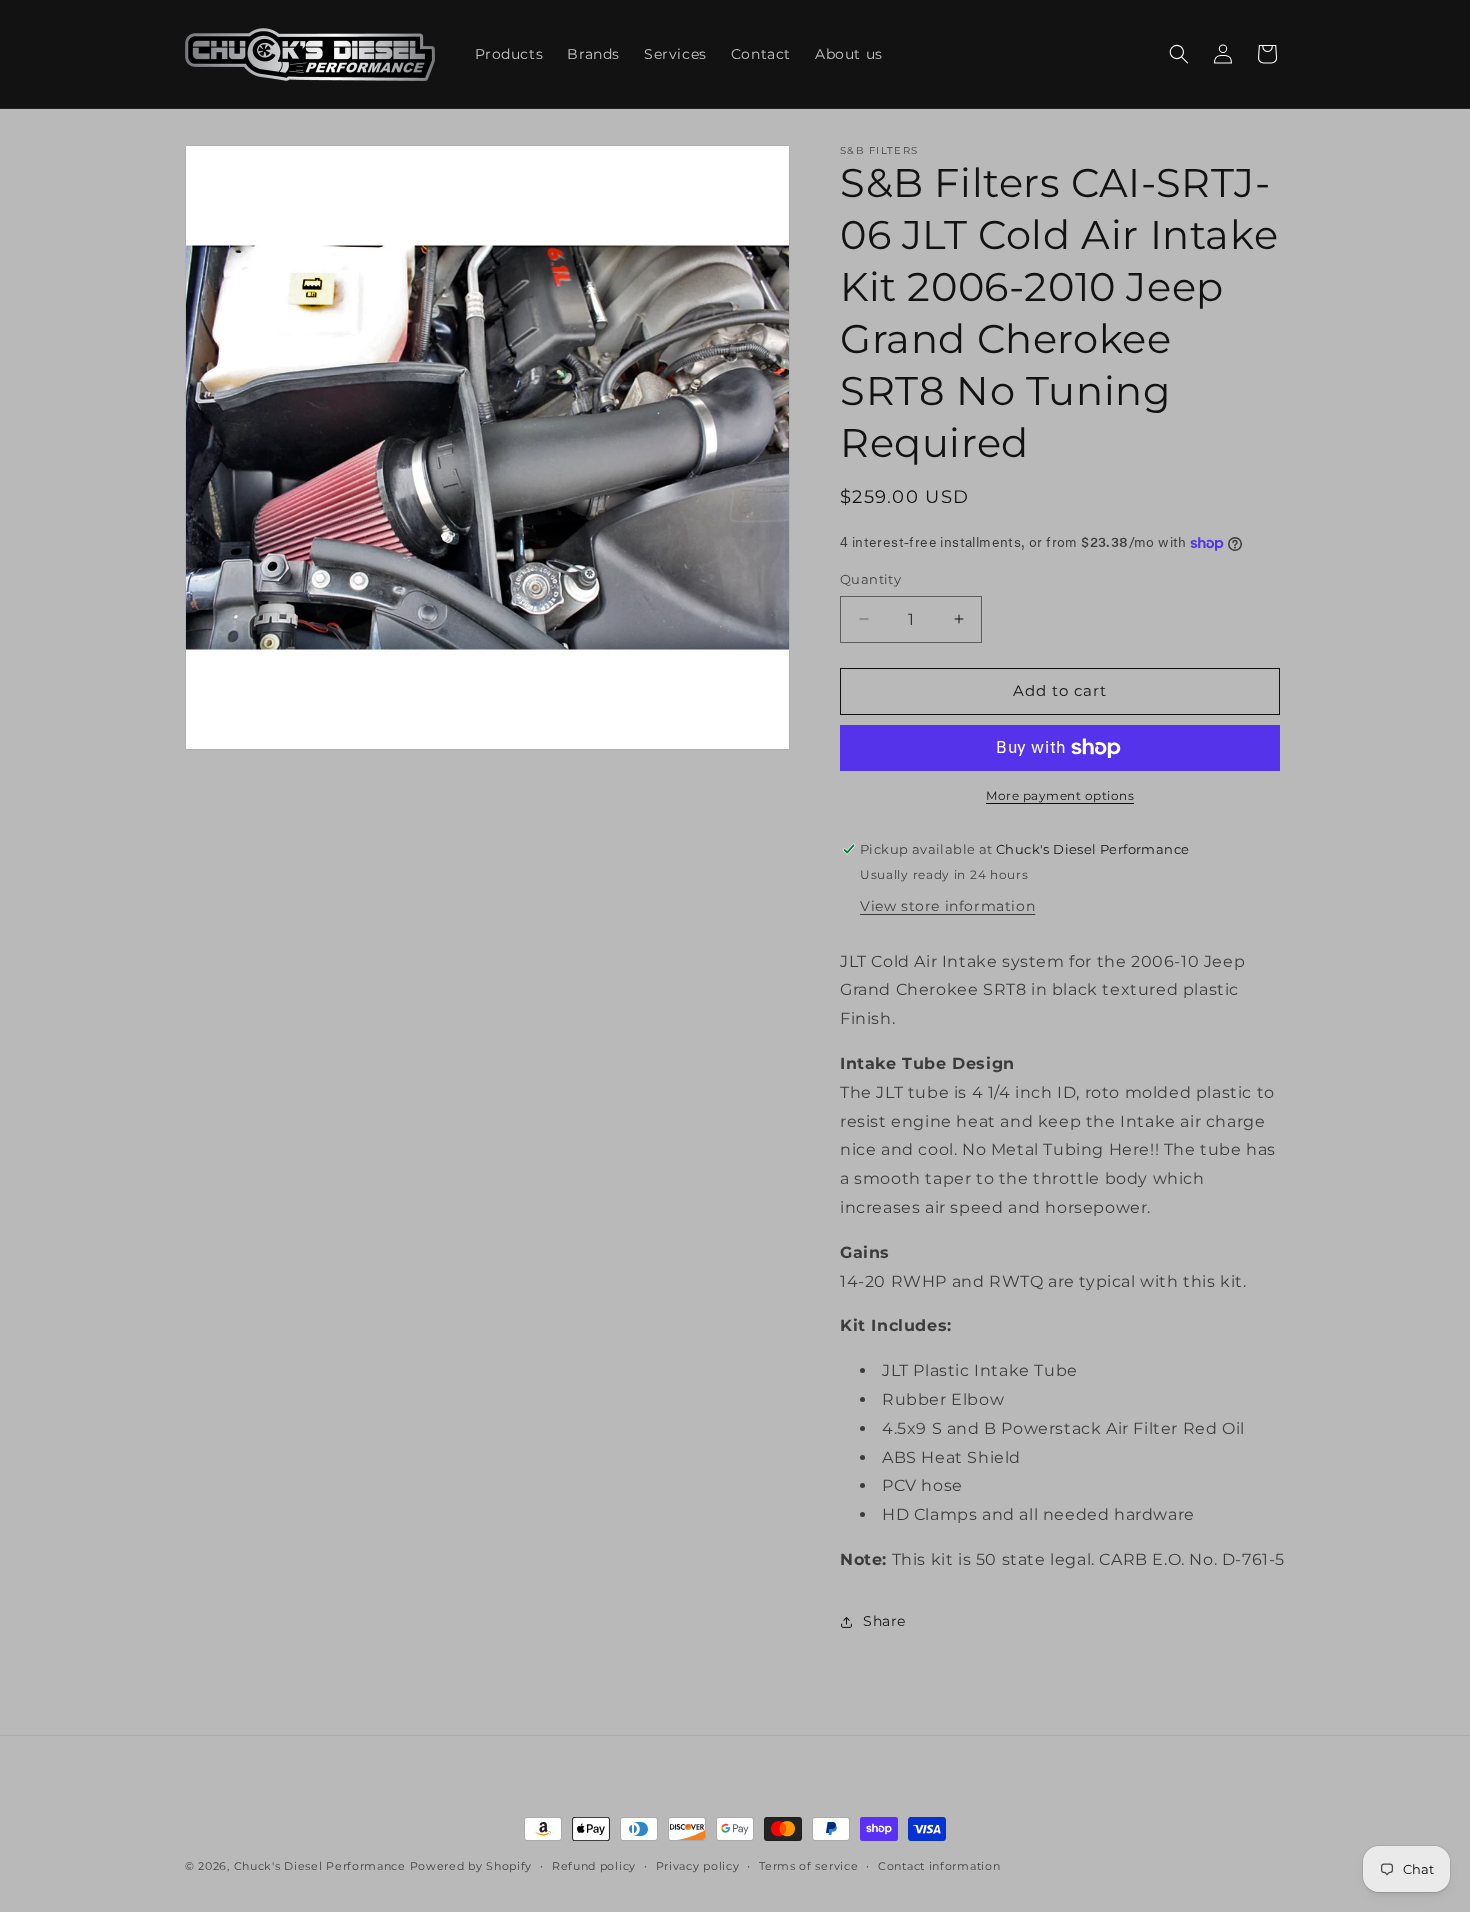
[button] (1179, 54)
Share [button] (884, 1621)
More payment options (1060, 795)
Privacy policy (698, 1866)
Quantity (870, 579)
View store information (947, 906)
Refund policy (594, 1866)
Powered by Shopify (471, 1866)
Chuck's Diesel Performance (320, 1866)
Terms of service (808, 1866)
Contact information (939, 1866)
